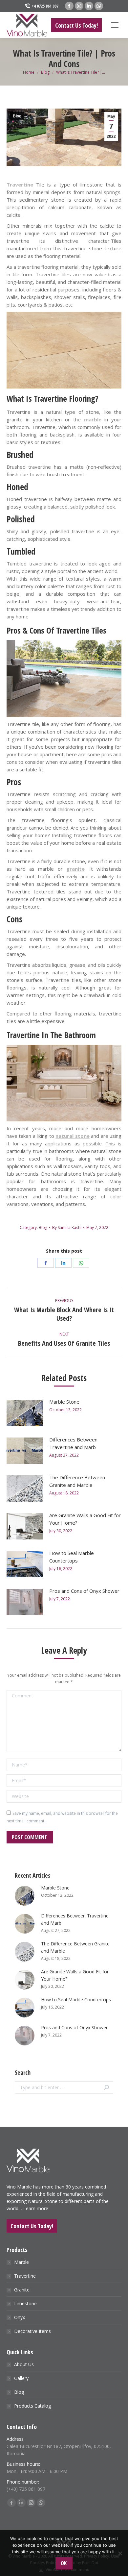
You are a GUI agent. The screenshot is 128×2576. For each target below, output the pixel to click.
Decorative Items (32, 2331)
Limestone (25, 2303)
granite (75, 869)
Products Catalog (32, 2406)
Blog (17, 116)
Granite (22, 2290)
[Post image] (25, 1413)
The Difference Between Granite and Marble (77, 1481)
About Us (24, 2364)
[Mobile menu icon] (115, 25)
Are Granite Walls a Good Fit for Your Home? (85, 1519)
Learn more (36, 2208)
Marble (21, 2262)
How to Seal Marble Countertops (72, 1557)
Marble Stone (64, 1402)
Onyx (20, 2317)
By (67, 1227)
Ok (64, 2563)
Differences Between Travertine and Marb (73, 1443)
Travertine (25, 2276)
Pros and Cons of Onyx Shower (84, 1591)
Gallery (21, 2378)
